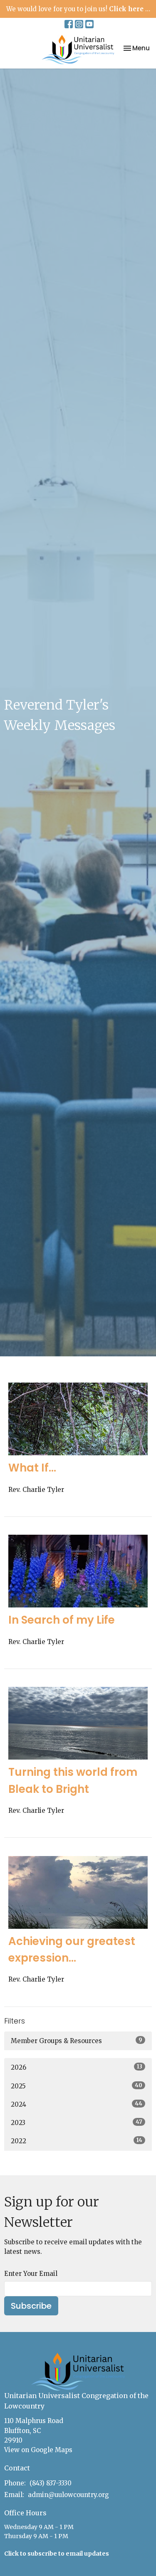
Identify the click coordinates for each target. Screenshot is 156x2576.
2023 (77, 2122)
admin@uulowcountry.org (68, 2495)
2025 (77, 2086)
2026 (77, 2067)
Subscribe (31, 2306)
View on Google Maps (38, 2450)
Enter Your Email (31, 2274)
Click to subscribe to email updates (57, 2554)
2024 (77, 2104)
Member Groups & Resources (77, 2041)
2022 (77, 2141)
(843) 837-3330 (51, 2483)
